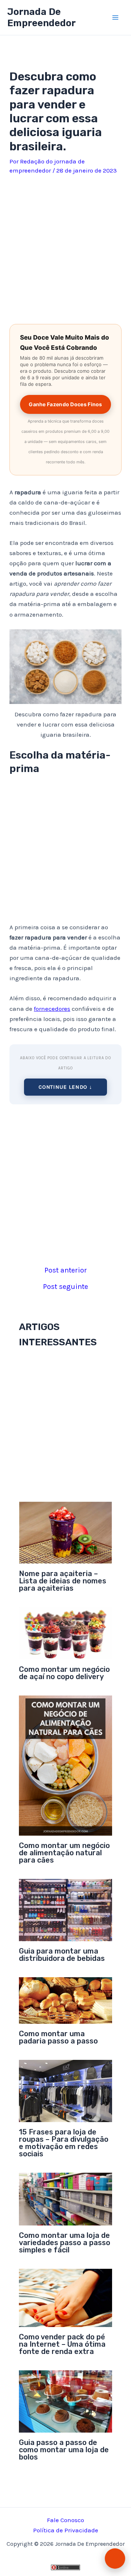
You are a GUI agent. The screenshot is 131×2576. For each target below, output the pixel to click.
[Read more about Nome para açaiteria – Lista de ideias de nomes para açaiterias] (66, 1532)
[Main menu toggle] (116, 17)
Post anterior (66, 1270)
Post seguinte (65, 1287)
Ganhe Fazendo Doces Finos (65, 404)
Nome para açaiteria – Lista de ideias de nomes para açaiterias (63, 1581)
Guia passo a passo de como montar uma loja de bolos (64, 2450)
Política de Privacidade (66, 2530)
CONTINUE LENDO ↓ (65, 1087)
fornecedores (52, 1009)
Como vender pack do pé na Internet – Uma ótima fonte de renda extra (62, 2344)
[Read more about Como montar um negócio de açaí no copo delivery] (66, 1633)
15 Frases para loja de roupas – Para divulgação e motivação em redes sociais (64, 2143)
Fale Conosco (65, 2520)
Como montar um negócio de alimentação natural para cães (64, 1853)
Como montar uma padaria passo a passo (58, 2037)
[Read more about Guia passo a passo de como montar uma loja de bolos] (66, 2401)
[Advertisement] (65, 247)
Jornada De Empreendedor (41, 17)
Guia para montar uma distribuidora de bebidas (62, 1955)
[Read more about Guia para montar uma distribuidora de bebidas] (66, 1909)
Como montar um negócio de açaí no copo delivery (64, 1673)
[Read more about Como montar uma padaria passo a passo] (66, 2000)
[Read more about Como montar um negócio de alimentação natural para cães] (66, 1765)
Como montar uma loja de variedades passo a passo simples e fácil (65, 2243)
